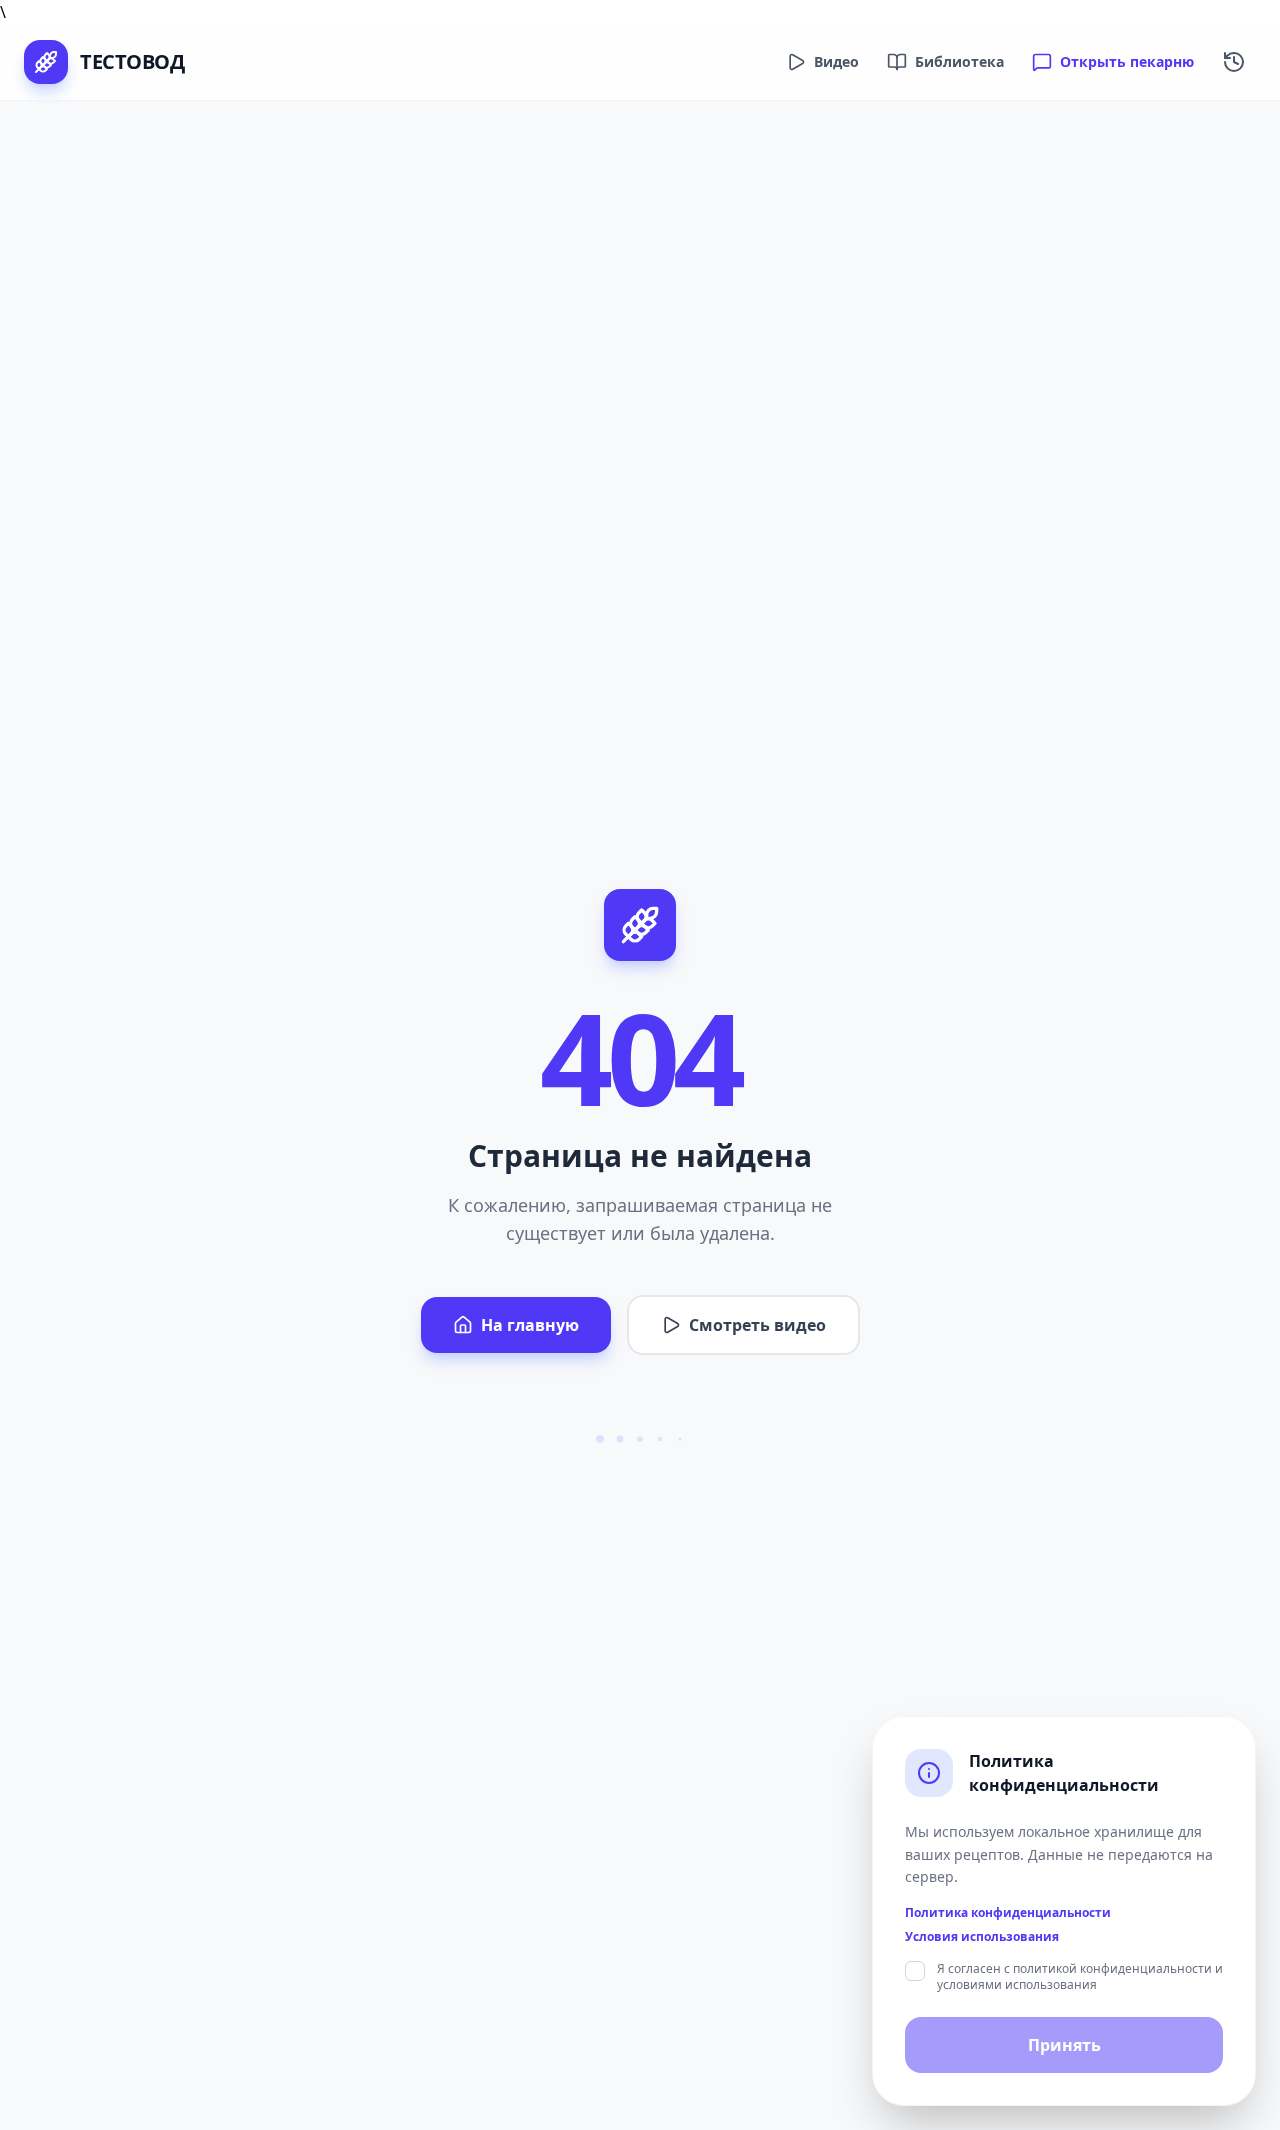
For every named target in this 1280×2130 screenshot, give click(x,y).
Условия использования (982, 1937)
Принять (1064, 2045)
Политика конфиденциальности (1008, 1913)
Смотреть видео (757, 1325)
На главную (530, 1325)
